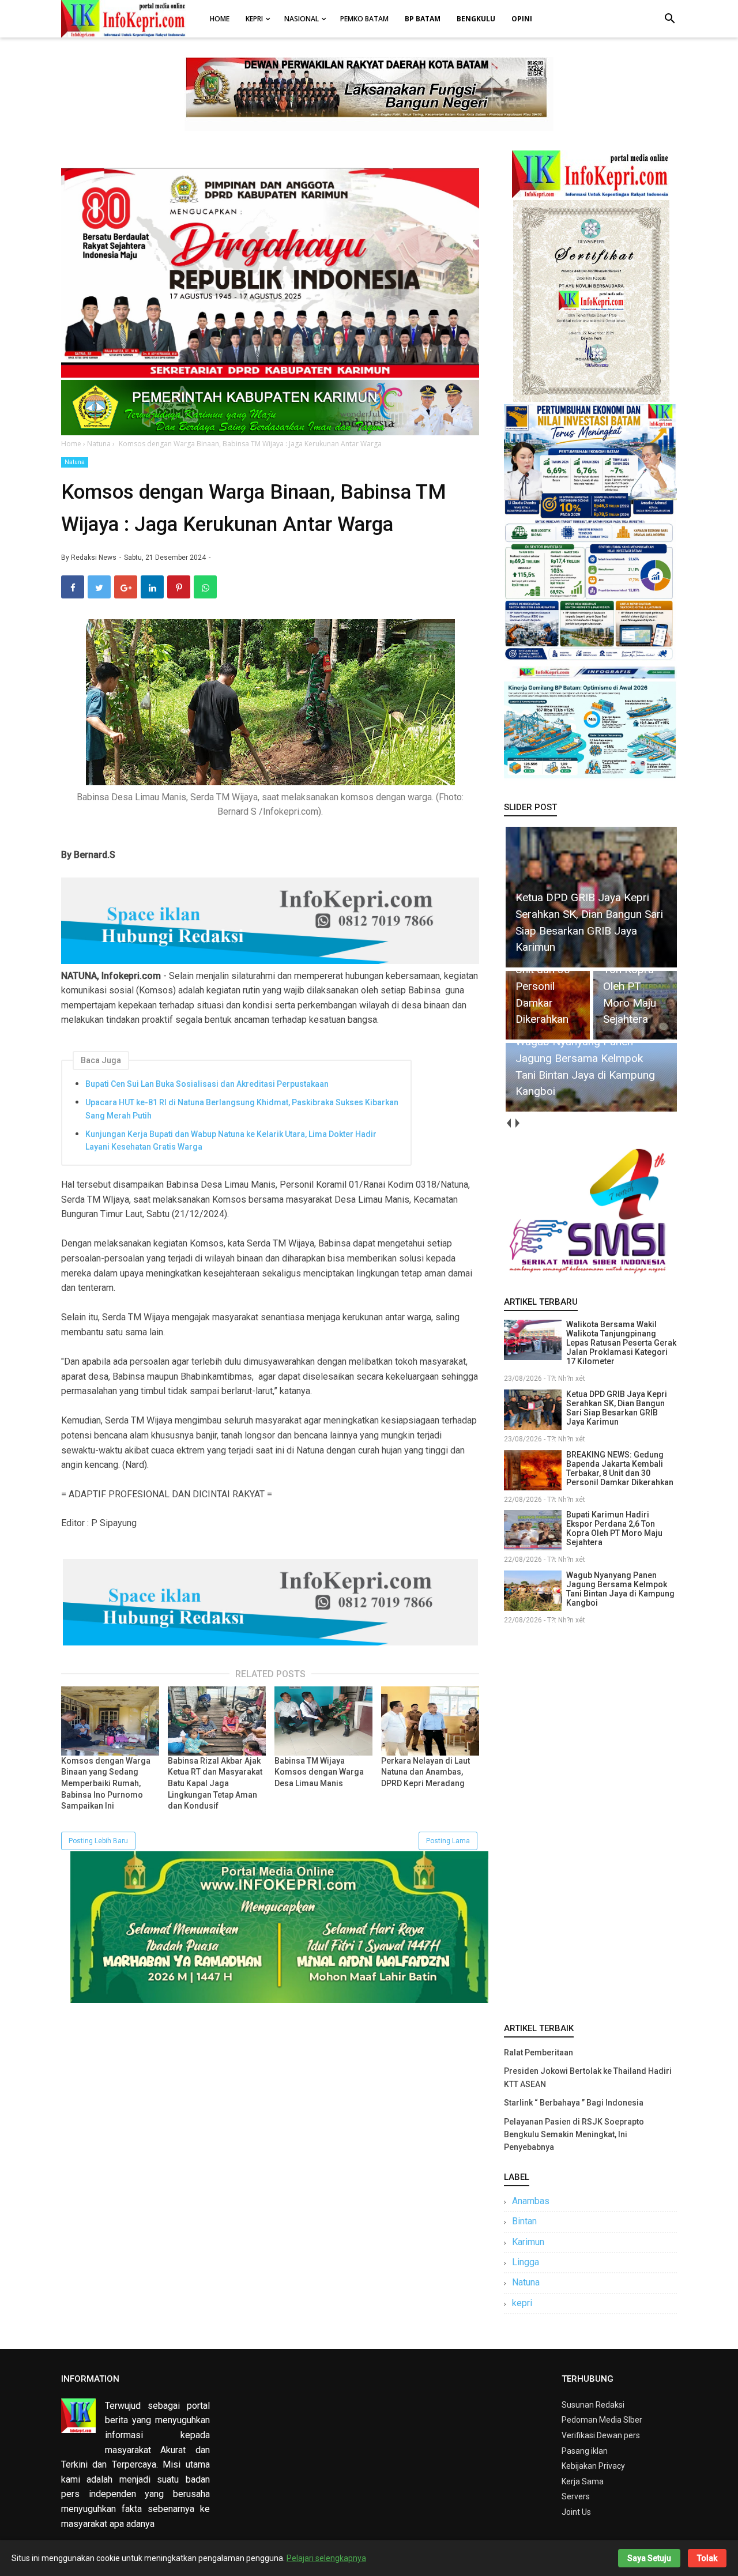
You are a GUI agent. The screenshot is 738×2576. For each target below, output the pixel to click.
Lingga (526, 2262)
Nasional (302, 19)
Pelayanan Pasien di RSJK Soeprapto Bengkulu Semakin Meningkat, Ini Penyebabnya (574, 2135)
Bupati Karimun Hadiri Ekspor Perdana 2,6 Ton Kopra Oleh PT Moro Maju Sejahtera (614, 1528)
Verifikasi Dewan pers (601, 2435)
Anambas (531, 2201)
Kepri (254, 19)
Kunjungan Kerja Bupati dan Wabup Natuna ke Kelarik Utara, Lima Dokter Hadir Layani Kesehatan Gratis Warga (231, 1140)
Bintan (524, 2221)
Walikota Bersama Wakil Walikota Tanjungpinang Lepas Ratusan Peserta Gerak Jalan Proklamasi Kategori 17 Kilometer (621, 1343)
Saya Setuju (649, 2558)
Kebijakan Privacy (593, 2466)
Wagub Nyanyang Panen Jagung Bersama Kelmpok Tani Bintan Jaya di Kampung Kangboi (620, 1589)
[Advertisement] (590, 1821)
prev (508, 1123)
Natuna (75, 462)
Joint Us (576, 2512)
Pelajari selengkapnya (326, 2558)
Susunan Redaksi (593, 2405)
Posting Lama (448, 1841)
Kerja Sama (583, 2481)
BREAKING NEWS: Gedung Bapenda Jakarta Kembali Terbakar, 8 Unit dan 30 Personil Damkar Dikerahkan (620, 1468)
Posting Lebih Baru (98, 1841)
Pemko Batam (364, 19)
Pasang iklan (585, 2451)
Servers (576, 2496)
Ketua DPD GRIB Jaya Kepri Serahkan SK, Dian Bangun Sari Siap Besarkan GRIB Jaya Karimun (617, 1408)
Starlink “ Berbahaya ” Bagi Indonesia (574, 2103)
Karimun (528, 2242)
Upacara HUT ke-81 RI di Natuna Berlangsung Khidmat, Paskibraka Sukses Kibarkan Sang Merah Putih (242, 1109)
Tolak (707, 2558)
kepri (522, 2303)
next (517, 1123)
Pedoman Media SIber (602, 2420)
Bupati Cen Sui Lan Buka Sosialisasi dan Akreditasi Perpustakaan (207, 1084)
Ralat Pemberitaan (539, 2052)
